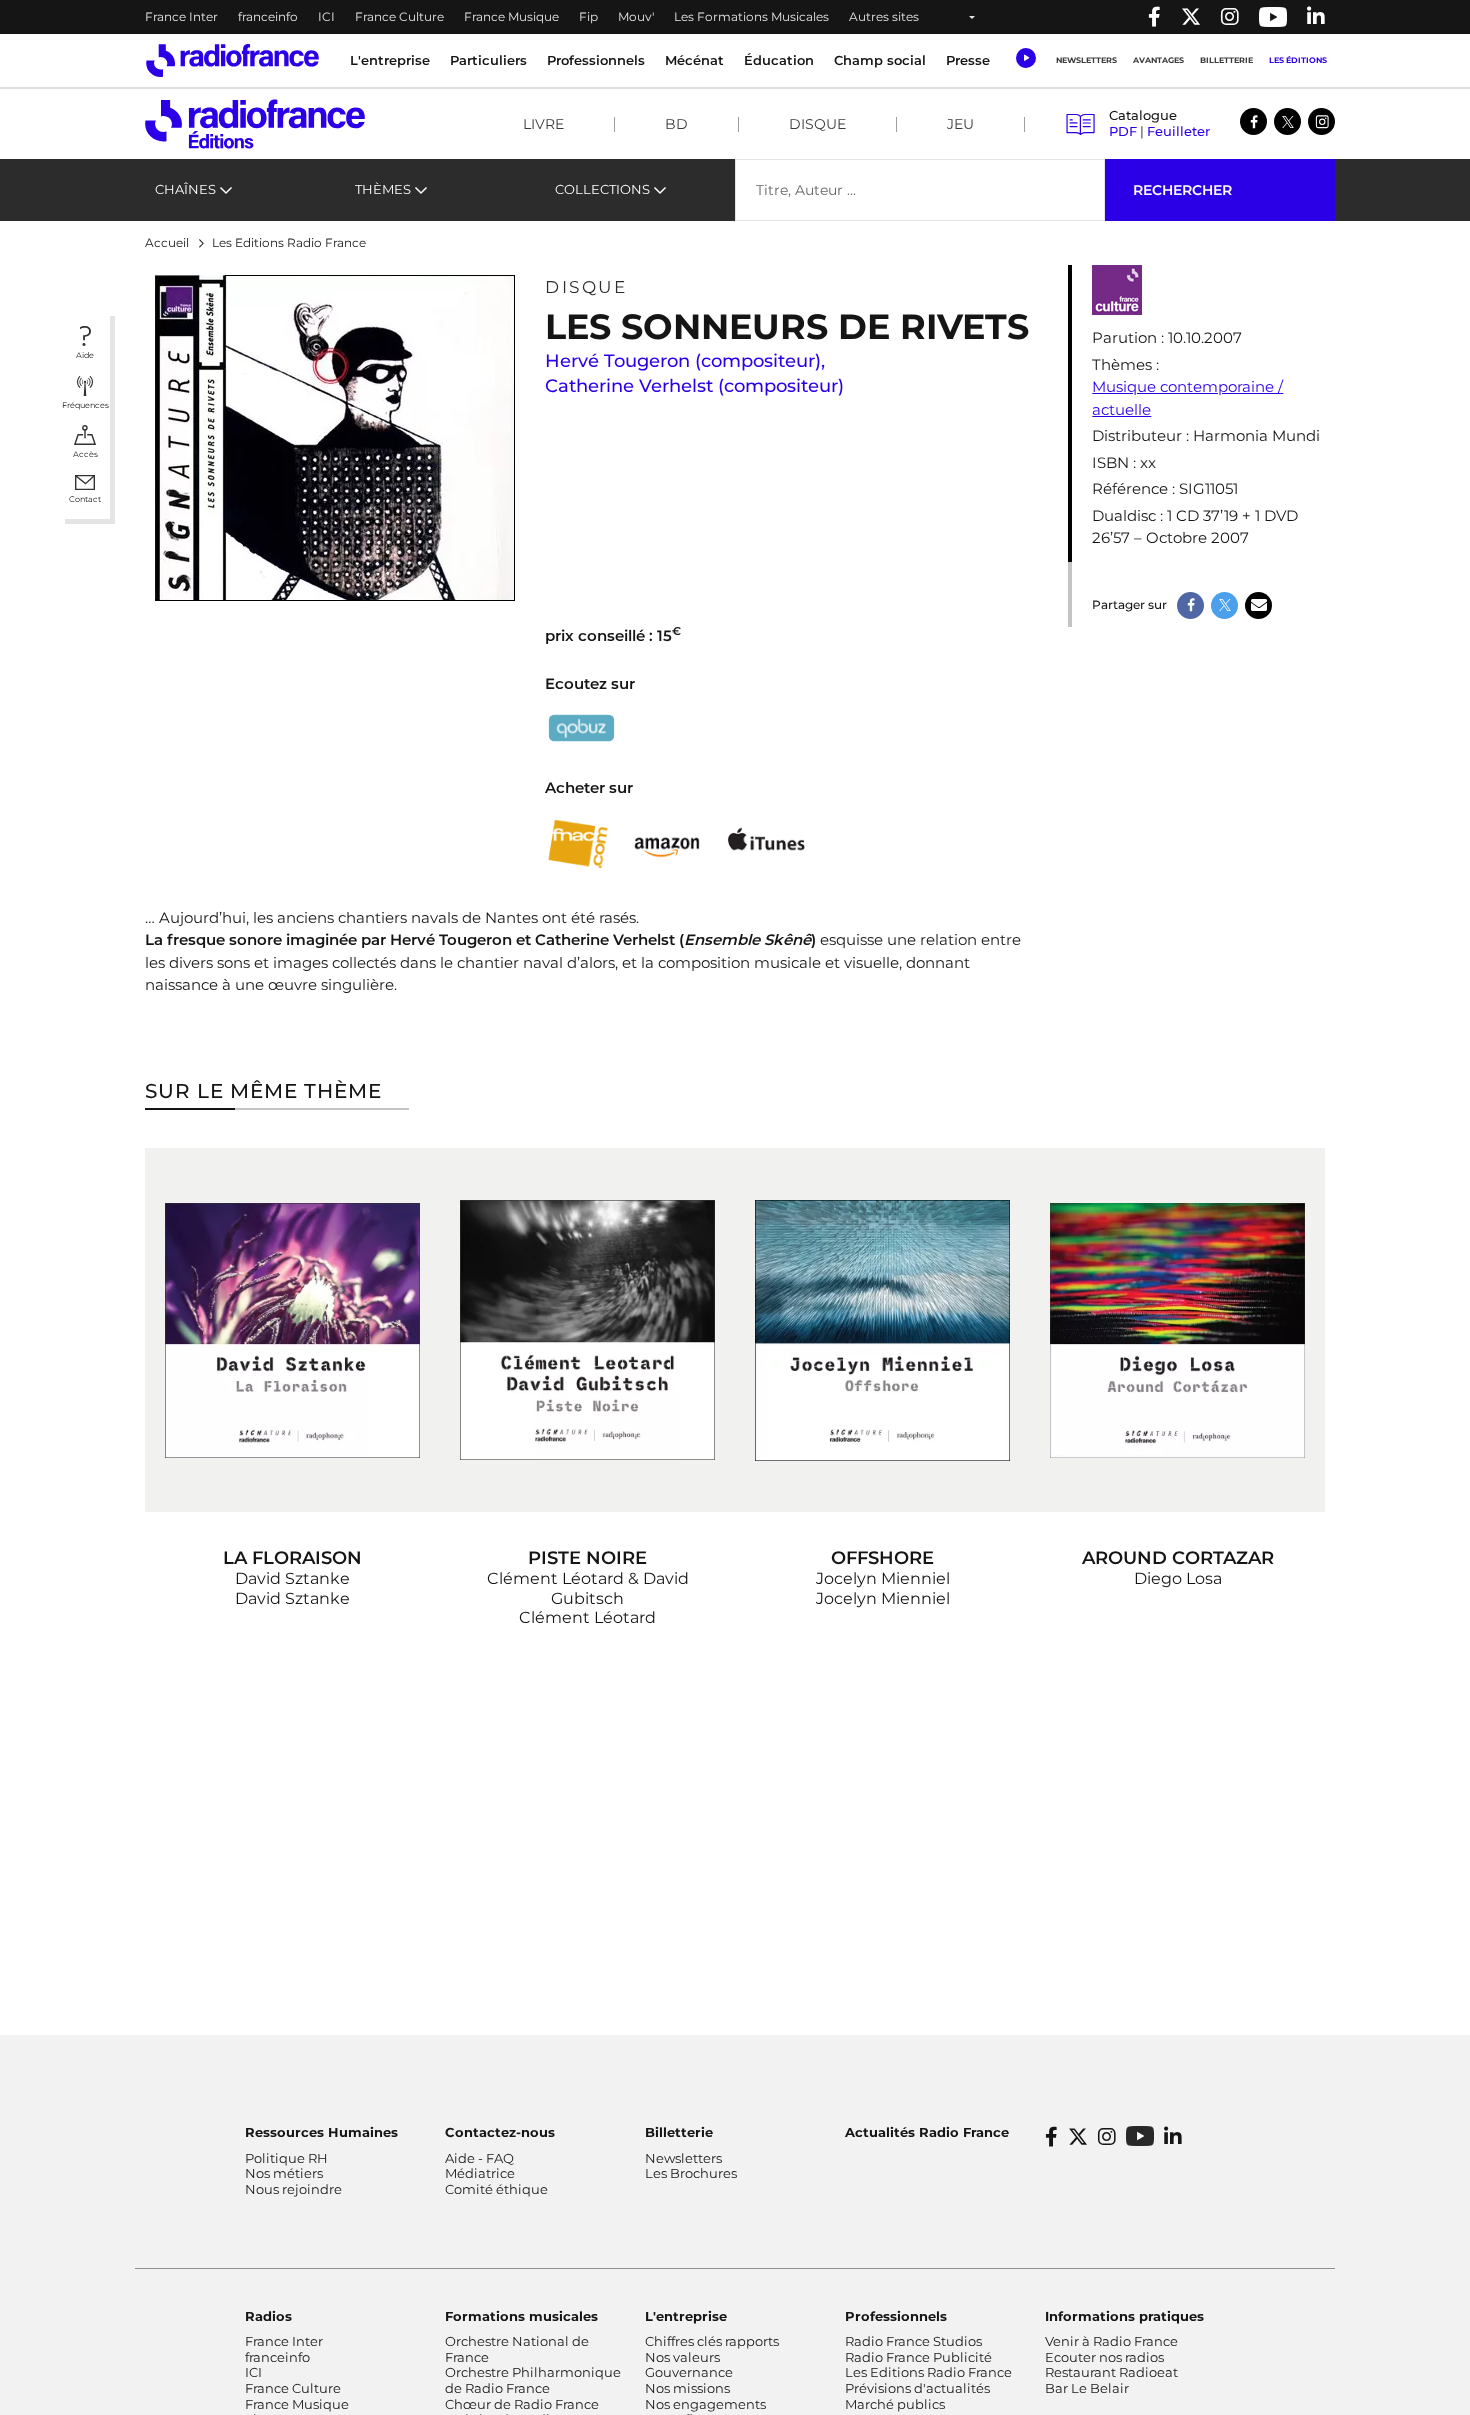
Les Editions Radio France (928, 2372)
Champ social (880, 60)
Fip (588, 16)
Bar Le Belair (1087, 2388)
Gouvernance (689, 2372)
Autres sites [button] (884, 16)
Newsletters (1086, 60)
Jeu (960, 124)
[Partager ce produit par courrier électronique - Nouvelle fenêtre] (1258, 605)
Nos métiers (284, 2173)
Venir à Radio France (1111, 2341)
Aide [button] (85, 355)
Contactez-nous (500, 2132)
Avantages (1158, 60)
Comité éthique (496, 2189)
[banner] (735, 17)
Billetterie (1226, 60)
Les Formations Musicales (751, 16)
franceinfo (268, 16)
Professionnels (896, 2316)
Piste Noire (587, 1558)
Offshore (882, 1558)
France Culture (399, 16)
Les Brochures (691, 2173)
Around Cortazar (1178, 1558)
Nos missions (687, 2388)
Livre (543, 124)
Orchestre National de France (517, 2349)
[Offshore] (882, 1330)
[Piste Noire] (587, 1330)
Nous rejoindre (293, 2189)
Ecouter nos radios (1104, 2357)
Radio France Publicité (918, 2357)
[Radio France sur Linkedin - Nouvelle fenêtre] (1316, 17)
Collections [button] (602, 189)
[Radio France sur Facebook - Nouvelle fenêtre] (1154, 17)
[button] (1025, 58)
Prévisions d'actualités (917, 2388)
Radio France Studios (913, 2341)
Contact (85, 499)
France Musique (511, 16)
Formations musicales (521, 2316)
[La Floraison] (292, 1330)
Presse (968, 60)
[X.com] (1287, 121)
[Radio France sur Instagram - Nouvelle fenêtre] (1230, 17)
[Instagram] (1321, 121)
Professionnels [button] (596, 60)
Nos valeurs (682, 2357)
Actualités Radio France (927, 2132)
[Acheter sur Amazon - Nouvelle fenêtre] (667, 844)
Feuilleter (1178, 131)
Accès (85, 454)
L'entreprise (686, 2316)
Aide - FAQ (479, 2158)
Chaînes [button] (185, 189)
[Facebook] (1253, 121)
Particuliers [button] (488, 60)
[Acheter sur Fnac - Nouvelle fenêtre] (577, 844)
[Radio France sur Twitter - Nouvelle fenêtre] (1191, 17)
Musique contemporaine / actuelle (1187, 398)
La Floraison (292, 1558)
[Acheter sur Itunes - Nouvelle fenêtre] (765, 843)
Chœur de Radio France (522, 2404)
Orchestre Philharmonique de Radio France (533, 2380)
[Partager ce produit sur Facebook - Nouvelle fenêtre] (1190, 605)
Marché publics (895, 2404)
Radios (268, 2316)
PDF (1123, 131)
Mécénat (694, 60)
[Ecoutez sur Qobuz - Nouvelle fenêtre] (582, 727)
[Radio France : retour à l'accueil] (232, 60)
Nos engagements (705, 2404)
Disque (817, 124)
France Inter (181, 16)
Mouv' (636, 16)
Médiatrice (480, 2173)
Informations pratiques (1124, 2316)
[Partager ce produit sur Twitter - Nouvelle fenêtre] (1224, 605)
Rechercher (1182, 190)
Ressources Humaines (321, 2132)
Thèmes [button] (383, 189)
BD (676, 124)
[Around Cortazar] (1177, 1330)
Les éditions (1298, 60)
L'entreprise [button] (390, 60)
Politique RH (286, 2158)
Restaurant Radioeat (1111, 2372)
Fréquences (85, 405)
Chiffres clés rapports (712, 2341)
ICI (326, 16)
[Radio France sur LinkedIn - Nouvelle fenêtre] (1173, 2137)
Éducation (779, 60)
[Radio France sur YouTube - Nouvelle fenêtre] (1273, 17)
